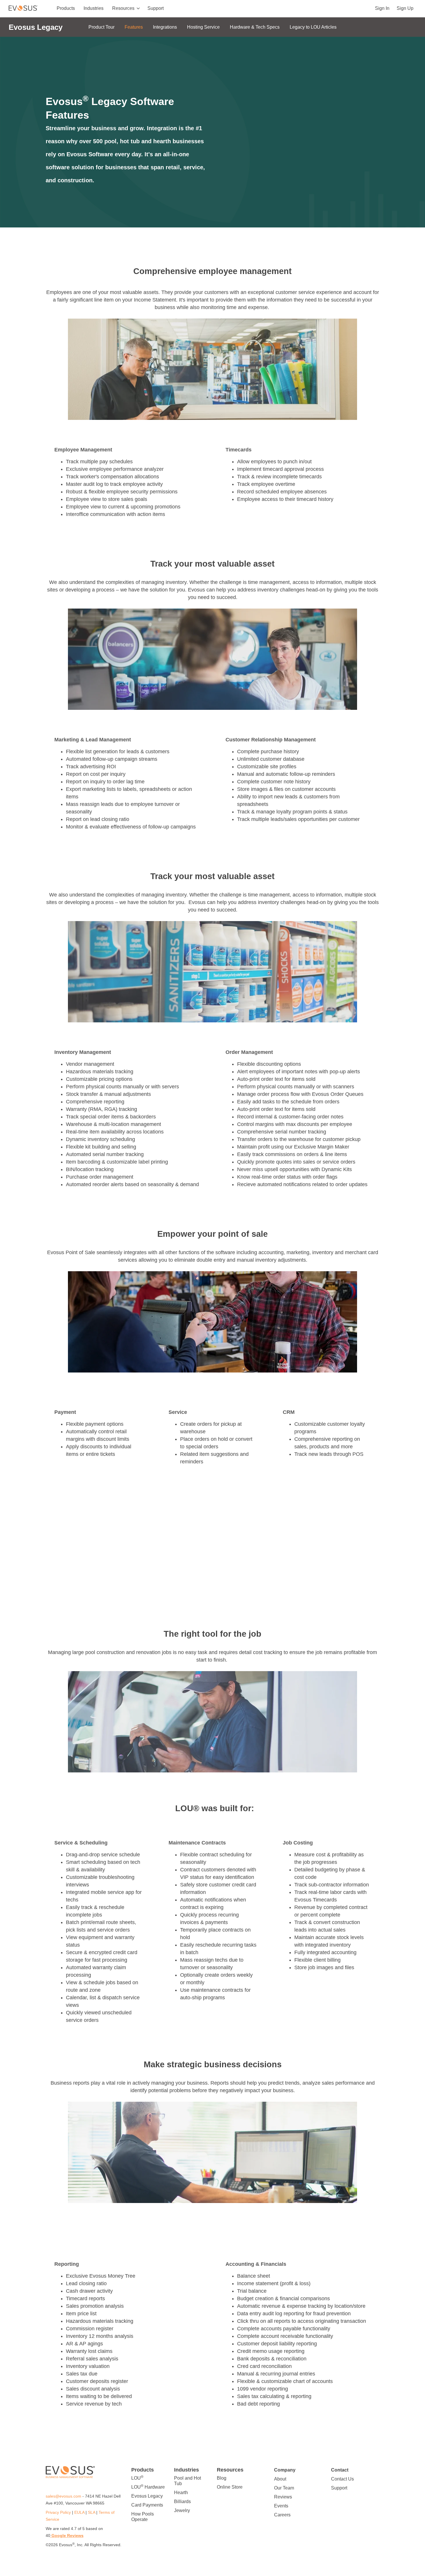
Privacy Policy (58, 2512)
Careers (282, 2515)
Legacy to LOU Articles (313, 27)
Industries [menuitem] (94, 8)
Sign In (382, 8)
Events (281, 2506)
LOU (137, 2478)
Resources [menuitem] (123, 8)
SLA (92, 2512)
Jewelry (182, 2510)
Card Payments (147, 2505)
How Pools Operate (143, 2517)
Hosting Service (203, 27)
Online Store (230, 2487)
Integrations (165, 27)
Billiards (182, 2501)
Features (134, 27)
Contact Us (342, 2479)
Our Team (284, 2488)
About (280, 2479)
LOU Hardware (148, 2487)
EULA (79, 2512)
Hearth (181, 2493)
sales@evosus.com (64, 2496)
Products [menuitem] (66, 8)
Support (339, 2488)
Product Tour (101, 27)
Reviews (283, 2497)
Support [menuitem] (156, 8)
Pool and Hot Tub (187, 2481)
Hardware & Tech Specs (255, 27)
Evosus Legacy (147, 2496)
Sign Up (405, 8)
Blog (222, 2478)
